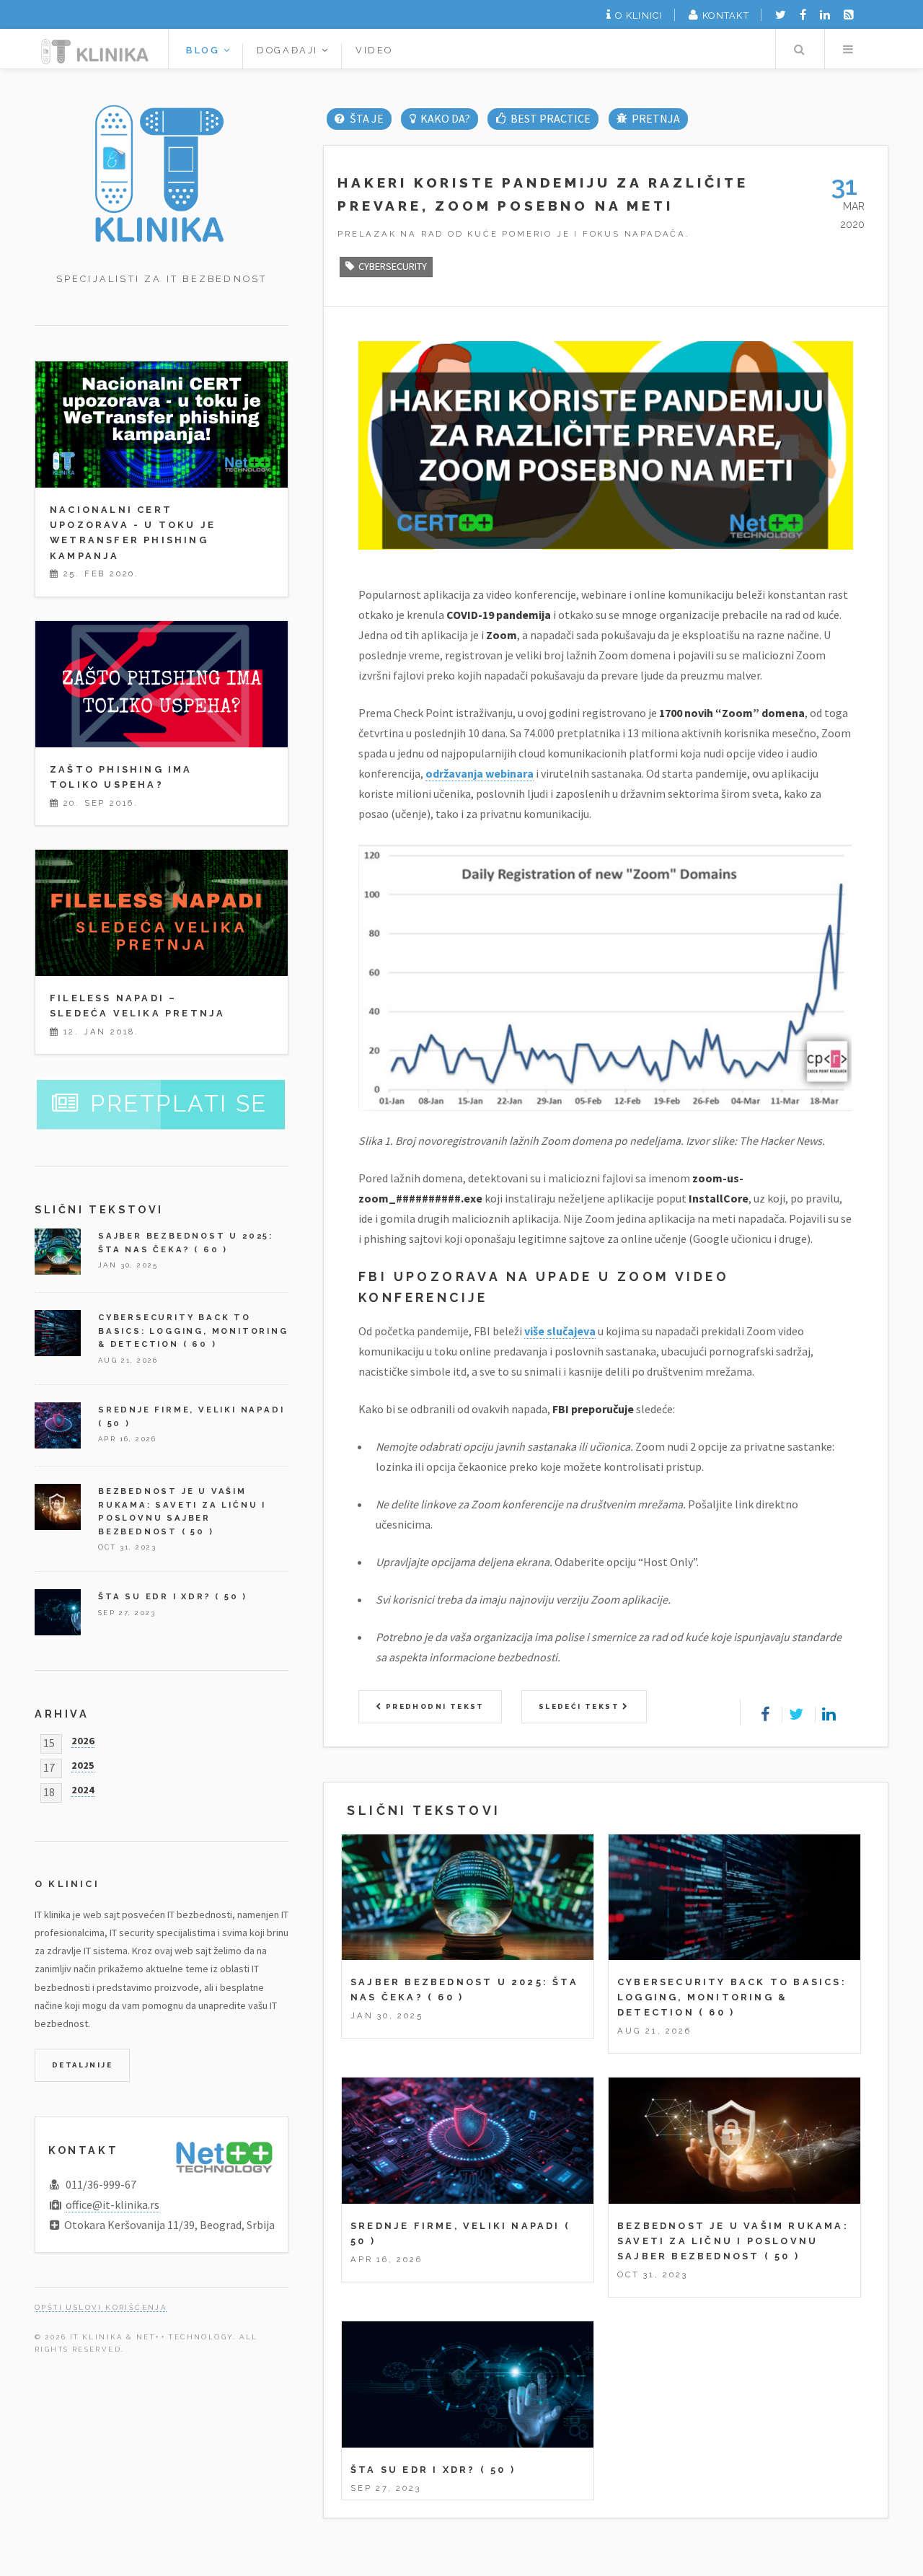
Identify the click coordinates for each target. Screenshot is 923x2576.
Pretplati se (179, 1103)
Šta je (366, 118)
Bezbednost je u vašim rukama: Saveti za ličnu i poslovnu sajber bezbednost (733, 2241)
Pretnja (656, 118)
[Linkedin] (825, 14)
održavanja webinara (480, 773)
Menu (848, 49)
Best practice (551, 118)
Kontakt (726, 16)
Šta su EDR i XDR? (413, 2470)
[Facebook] (803, 14)
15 (49, 1741)
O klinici (639, 16)
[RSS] (849, 14)
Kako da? (445, 118)
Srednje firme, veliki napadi (455, 2226)
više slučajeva (560, 1331)
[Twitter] (781, 14)
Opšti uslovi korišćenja (101, 2307)
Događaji (289, 50)
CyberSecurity (393, 266)
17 (49, 1765)
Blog (205, 50)
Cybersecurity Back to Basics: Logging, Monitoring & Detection (732, 1997)
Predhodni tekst (433, 1706)
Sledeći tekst (581, 1706)
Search (799, 49)
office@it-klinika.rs (112, 2204)
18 (49, 1790)
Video (374, 50)
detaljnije (82, 2065)
